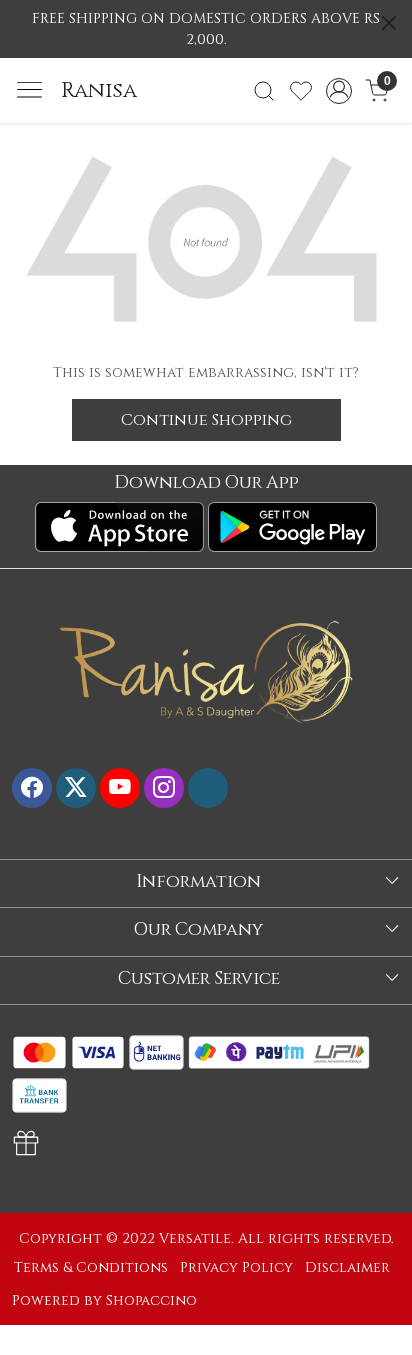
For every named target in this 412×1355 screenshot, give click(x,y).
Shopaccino (151, 1300)
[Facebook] (32, 788)
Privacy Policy (236, 1267)
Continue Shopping (206, 420)
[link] (264, 91)
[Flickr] (208, 788)
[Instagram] (164, 788)
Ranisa (99, 91)
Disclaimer (347, 1267)
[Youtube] (120, 788)
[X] (76, 788)
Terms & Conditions (91, 1267)
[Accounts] (339, 91)
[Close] (389, 23)
